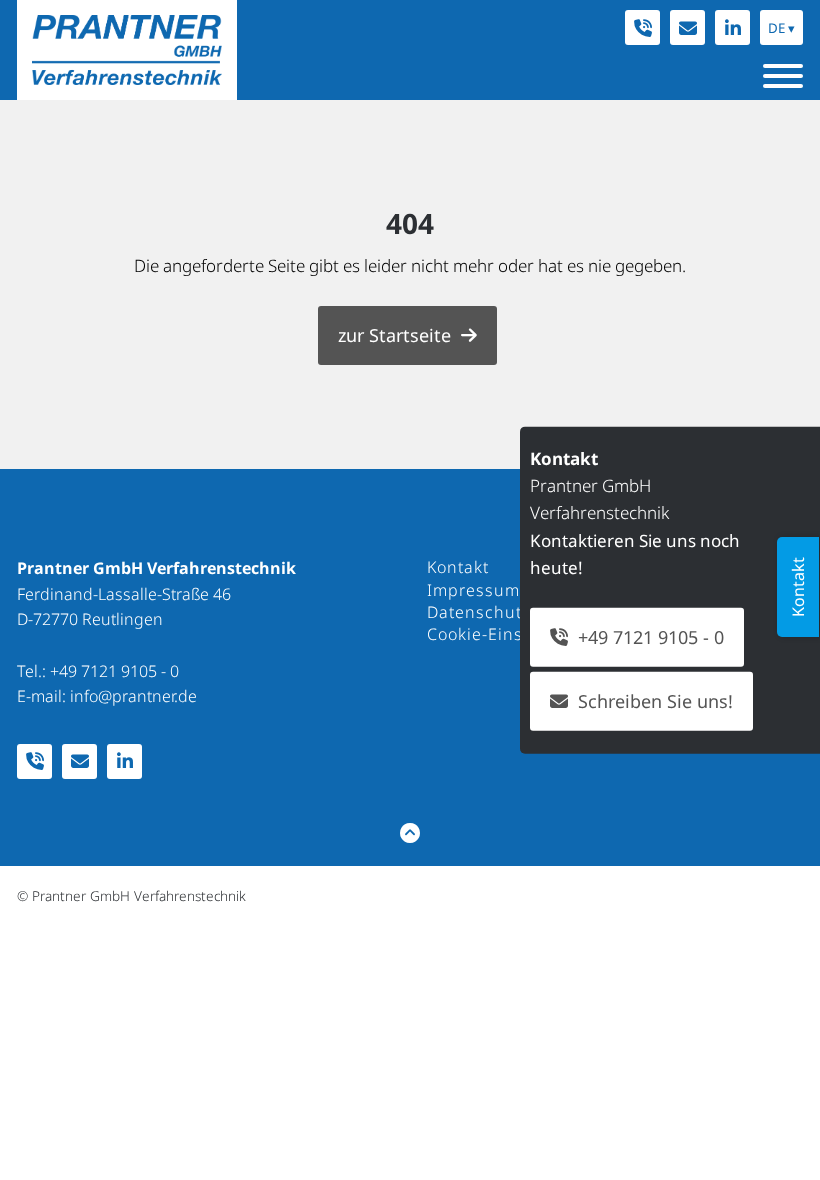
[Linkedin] (732, 27)
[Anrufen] (642, 27)
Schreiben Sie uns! (655, 701)
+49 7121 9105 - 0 (114, 671)
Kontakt (798, 587)
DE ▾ (781, 28)
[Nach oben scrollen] (410, 832)
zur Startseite (394, 335)
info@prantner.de (133, 696)
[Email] (687, 27)
